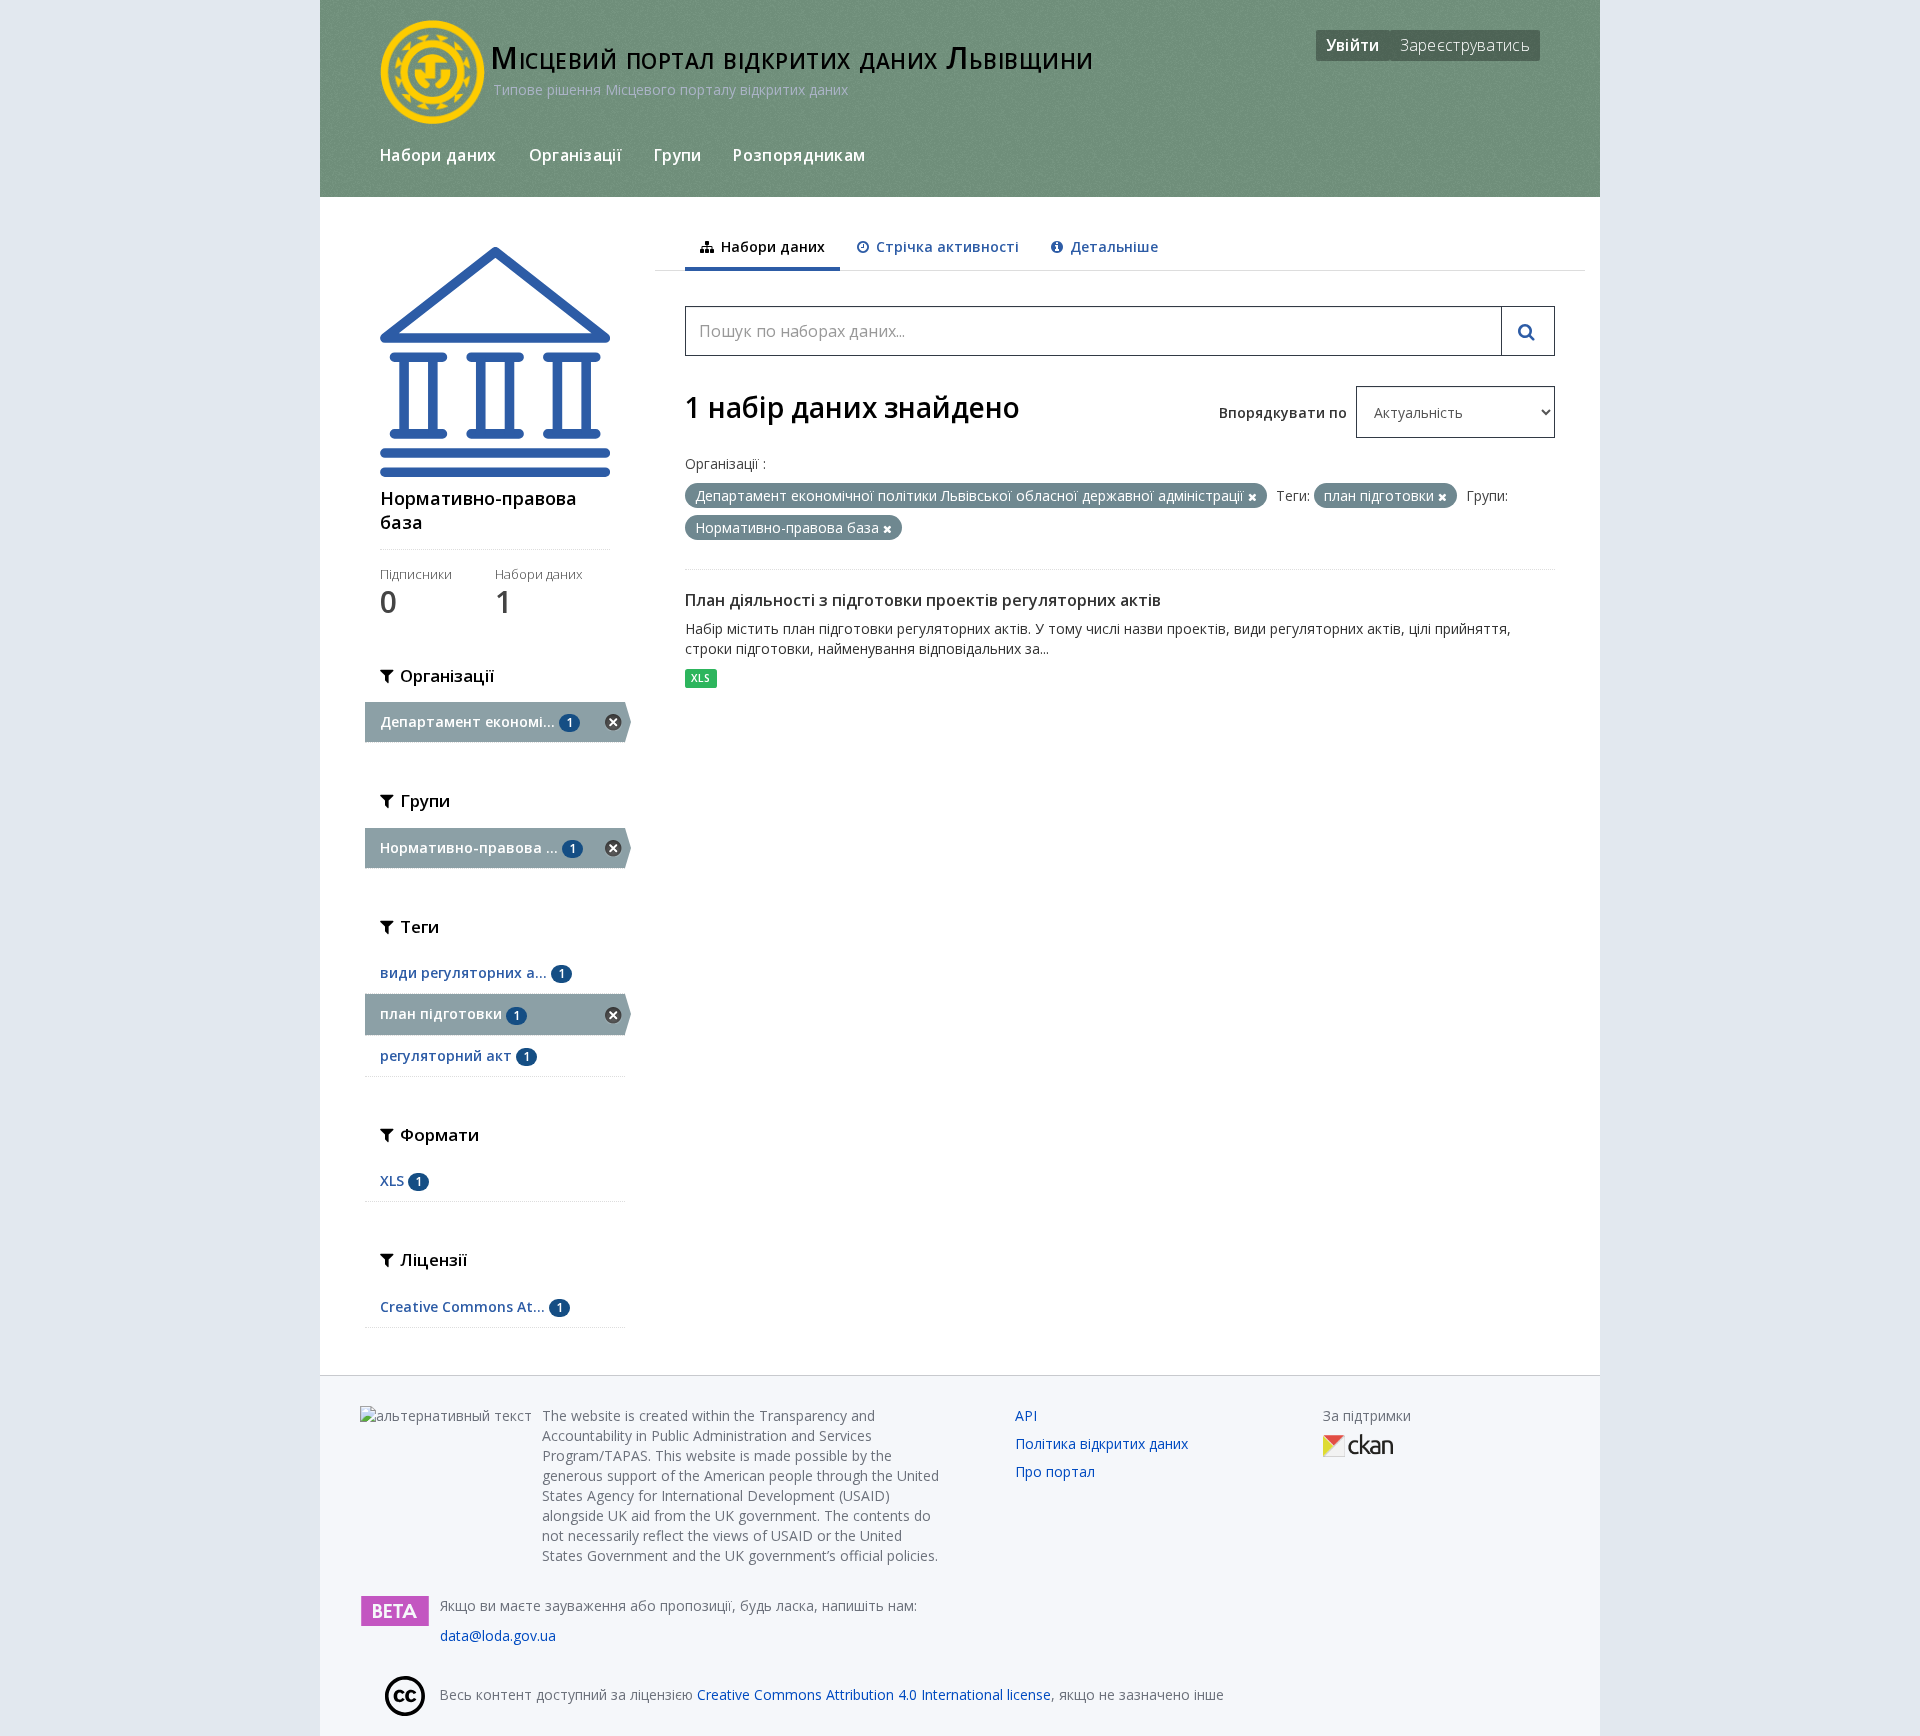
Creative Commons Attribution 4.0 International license (874, 1694)
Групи (678, 155)
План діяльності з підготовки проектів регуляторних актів (923, 600)
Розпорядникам (799, 155)
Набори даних (438, 155)
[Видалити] (1252, 496)
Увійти (1353, 45)
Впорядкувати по (1285, 412)
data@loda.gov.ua (498, 1635)
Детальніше (1112, 246)
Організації (575, 155)
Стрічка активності (945, 246)
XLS (700, 678)
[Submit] (1528, 331)
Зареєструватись (1465, 45)
